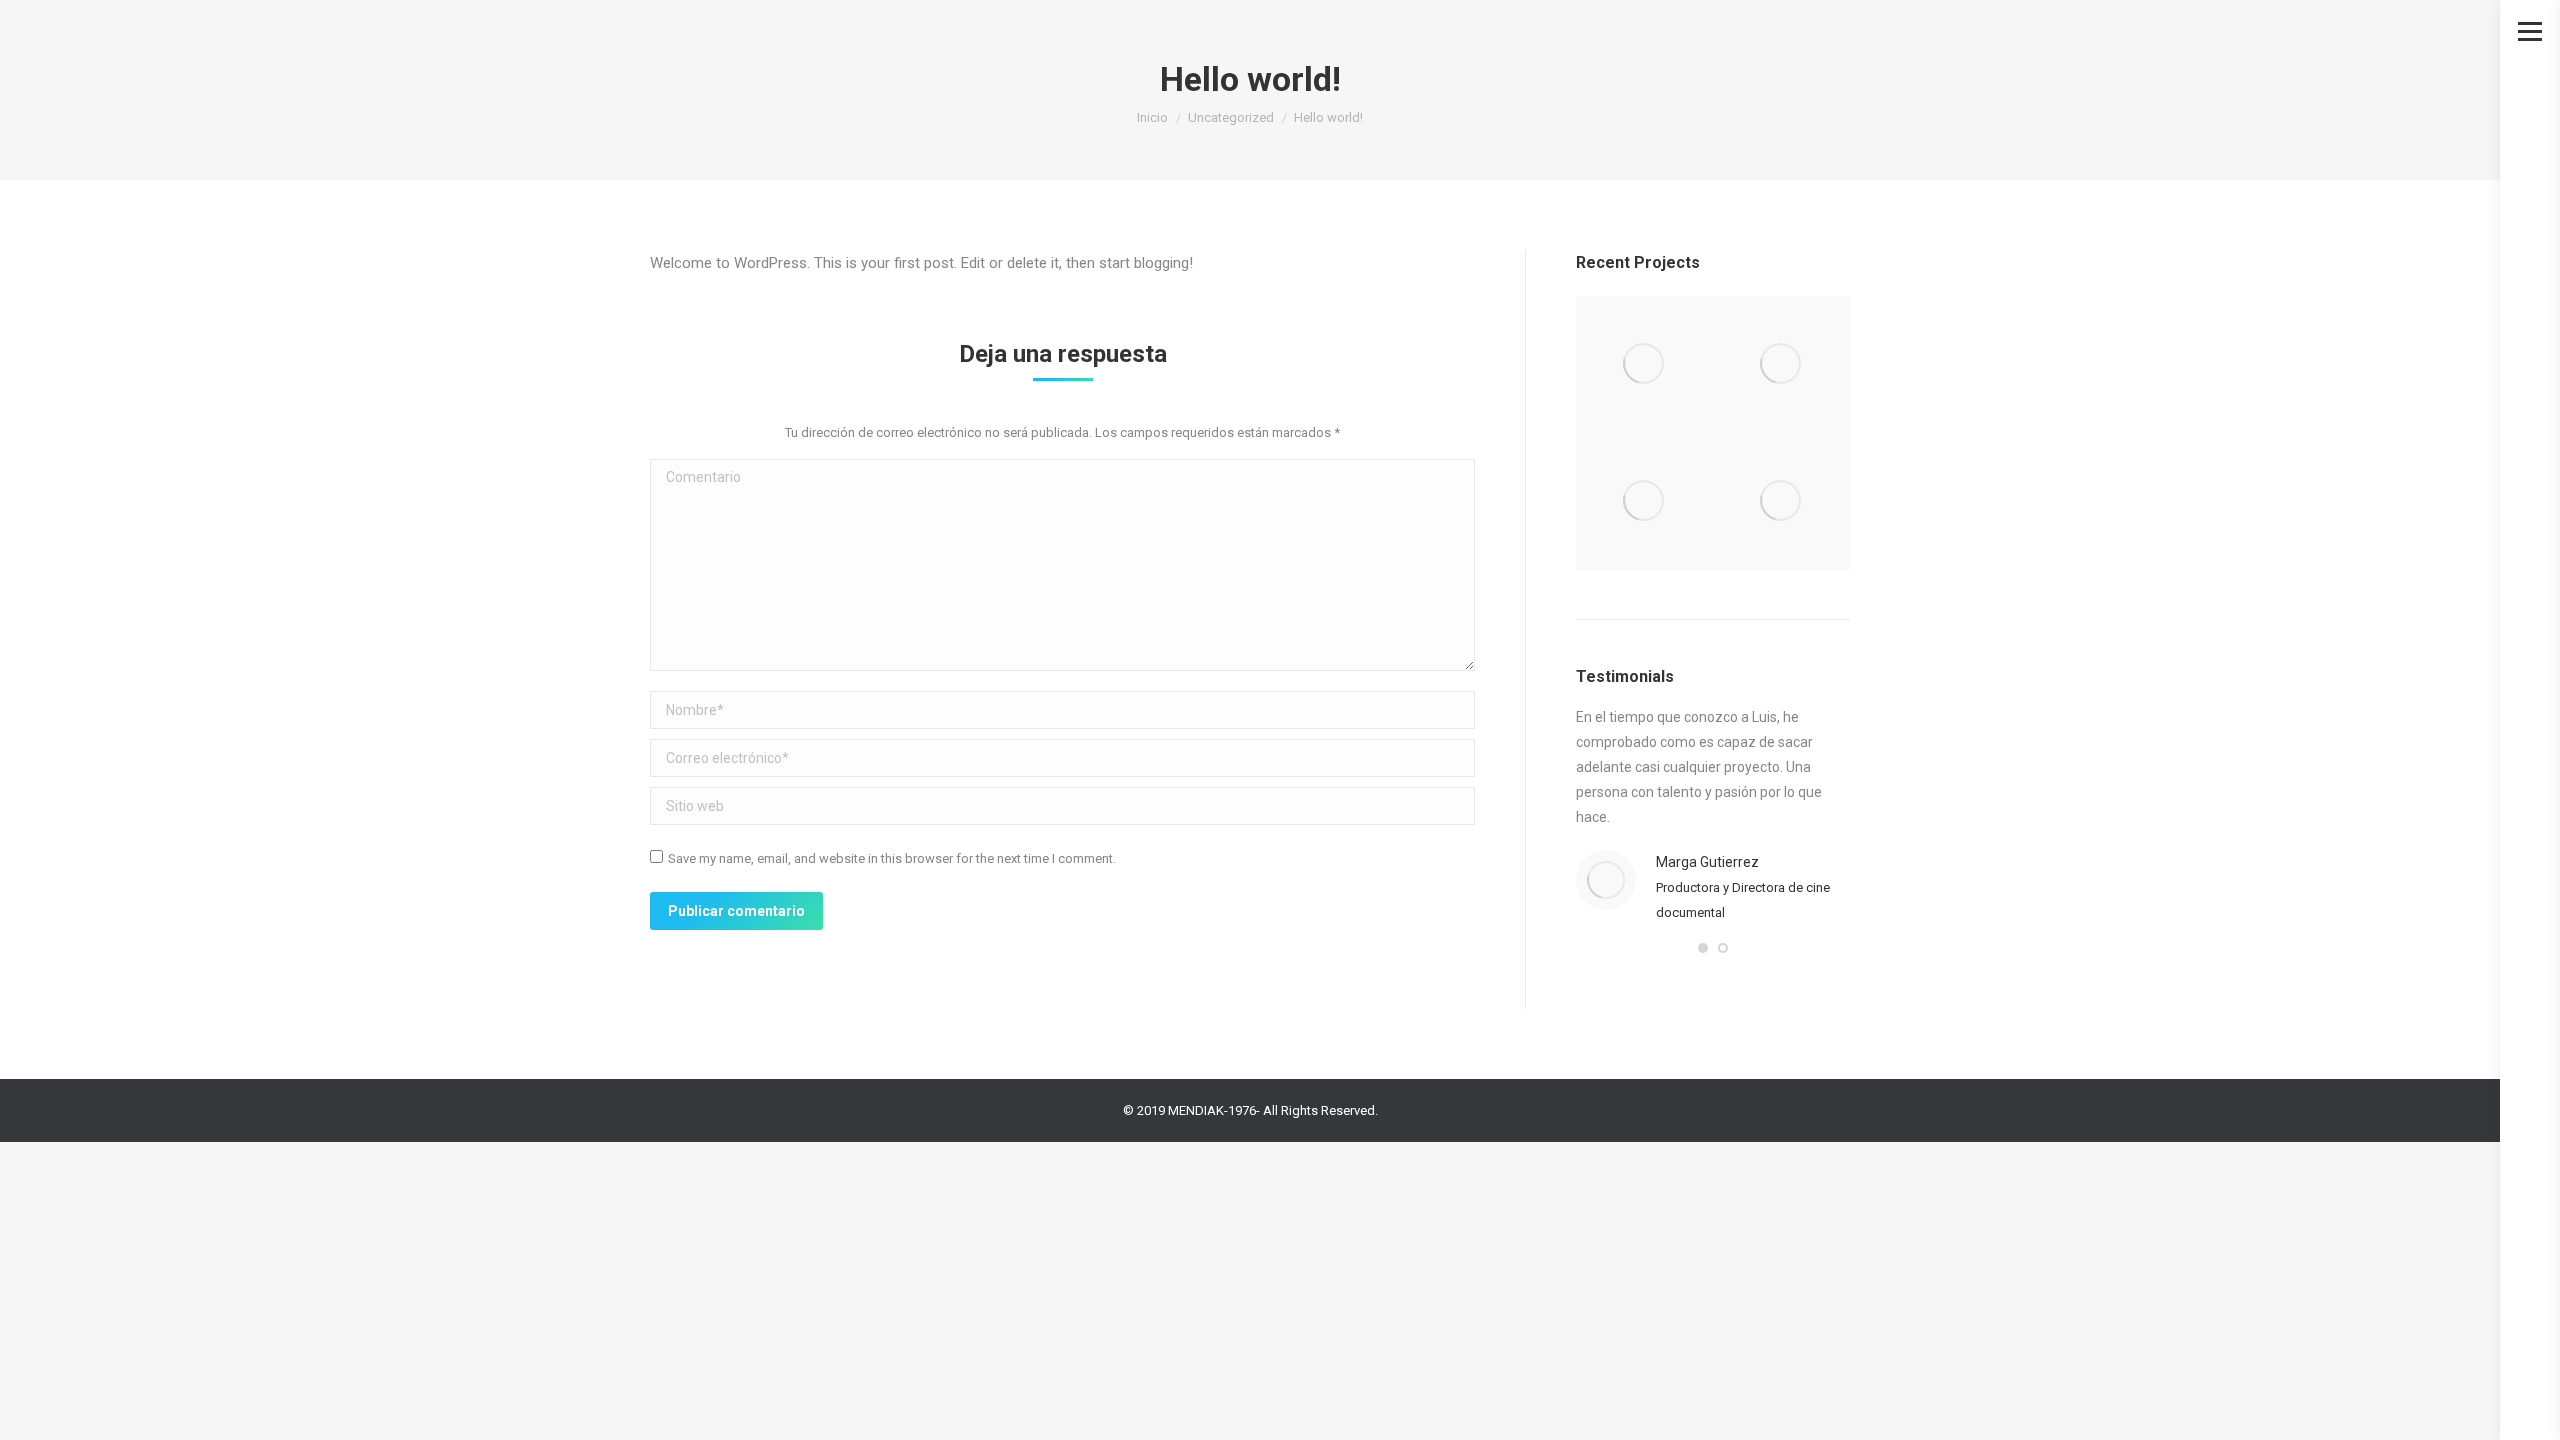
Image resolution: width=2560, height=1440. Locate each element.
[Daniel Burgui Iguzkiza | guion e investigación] (1644, 501)
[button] (1703, 948)
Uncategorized (1231, 117)
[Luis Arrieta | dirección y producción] (1781, 364)
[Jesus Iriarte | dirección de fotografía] (1644, 364)
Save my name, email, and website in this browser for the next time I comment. (892, 858)
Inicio (1152, 117)
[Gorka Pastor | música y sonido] (1781, 501)
